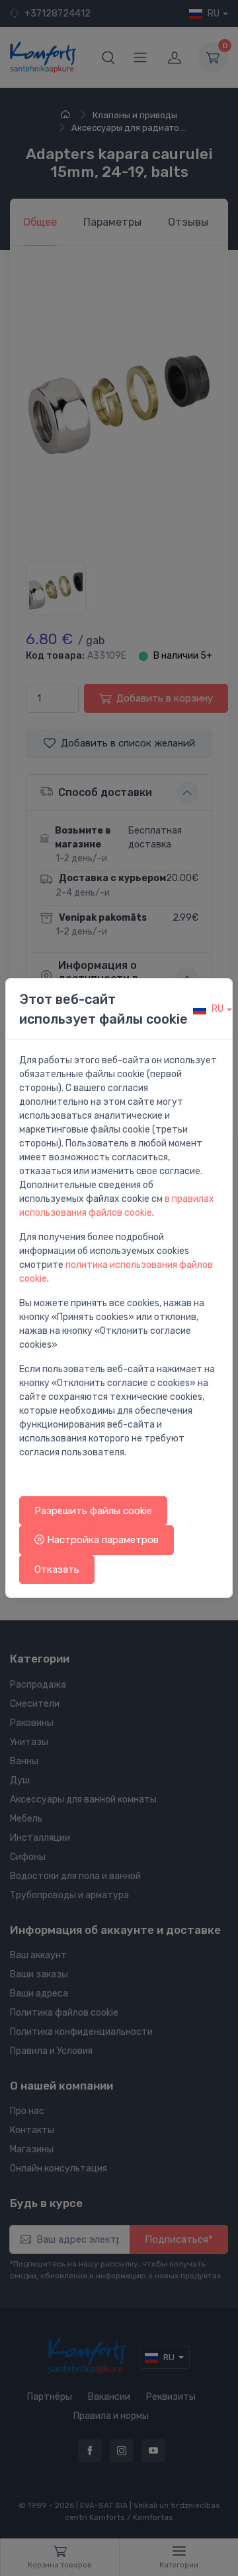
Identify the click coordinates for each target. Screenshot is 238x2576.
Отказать (57, 1569)
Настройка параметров (101, 1540)
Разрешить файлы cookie (93, 1511)
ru (218, 1009)
